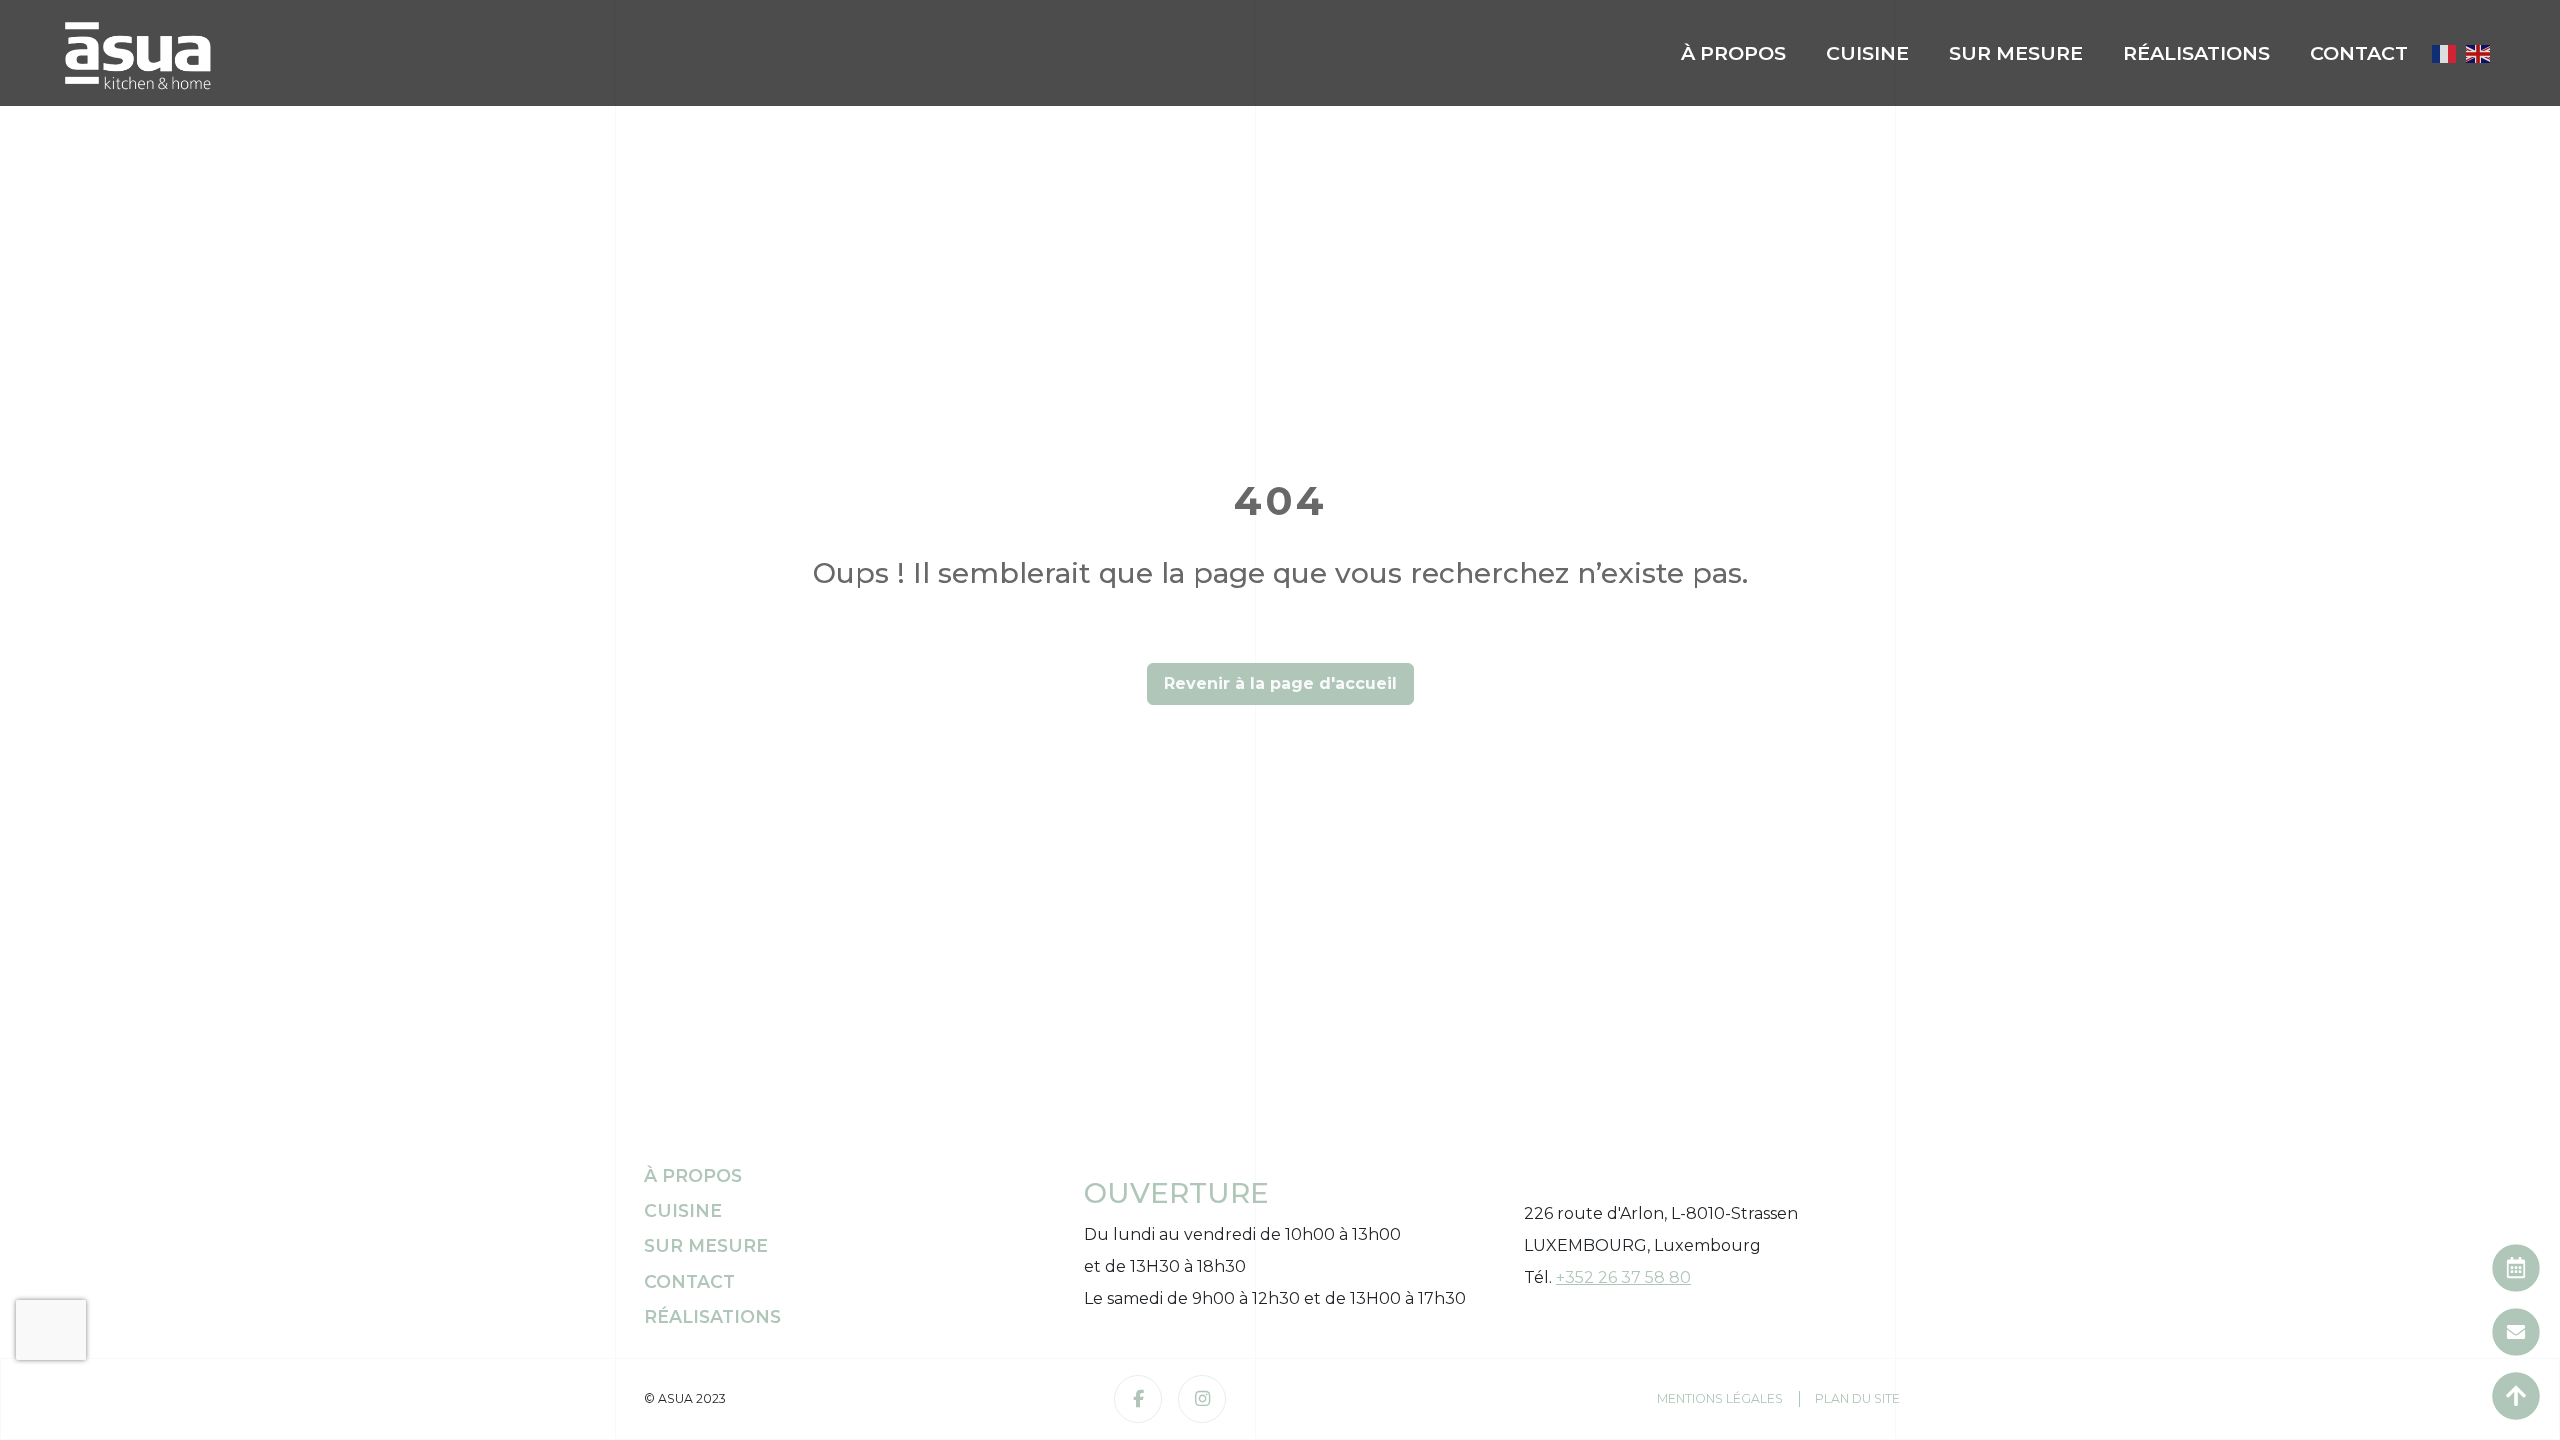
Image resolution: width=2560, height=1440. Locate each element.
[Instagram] (1202, 1399)
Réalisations (2196, 53)
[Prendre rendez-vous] (2516, 1268)
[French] (2445, 52)
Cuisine (1867, 53)
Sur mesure (2016, 53)
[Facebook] (1138, 1399)
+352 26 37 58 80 (1623, 1277)
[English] (2479, 52)
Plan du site (1857, 1398)
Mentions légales (1720, 1398)
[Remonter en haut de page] (2516, 1396)
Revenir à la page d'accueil (1280, 683)
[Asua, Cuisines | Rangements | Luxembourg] (138, 53)
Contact (2359, 53)
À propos (1733, 53)
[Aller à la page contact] (2516, 1332)
